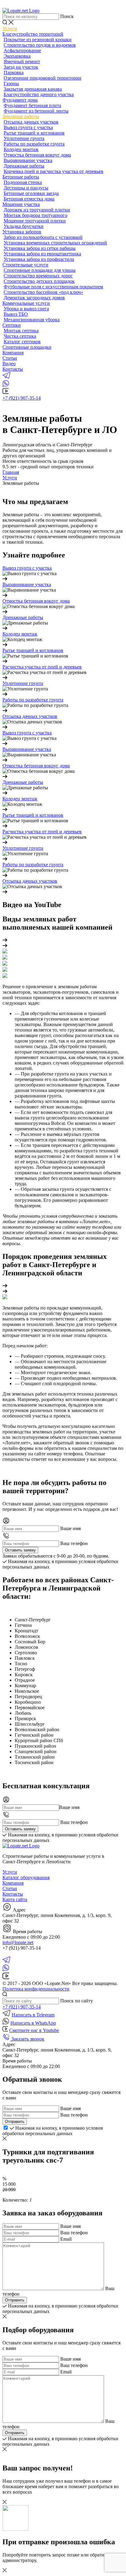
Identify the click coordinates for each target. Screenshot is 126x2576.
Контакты (13, 369)
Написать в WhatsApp (33, 2023)
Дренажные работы (24, 166)
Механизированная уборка (32, 320)
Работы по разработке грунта (34, 144)
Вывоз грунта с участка (28, 127)
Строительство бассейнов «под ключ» (43, 292)
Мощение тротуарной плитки (35, 221)
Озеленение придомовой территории (43, 78)
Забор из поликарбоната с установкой (43, 237)
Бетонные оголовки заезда (31, 193)
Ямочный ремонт (22, 61)
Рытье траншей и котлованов (34, 133)
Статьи (10, 358)
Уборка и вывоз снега (26, 309)
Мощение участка (21, 204)
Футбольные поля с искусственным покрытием (53, 287)
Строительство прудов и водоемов (40, 45)
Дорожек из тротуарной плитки (37, 210)
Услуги (10, 29)
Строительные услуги (25, 265)
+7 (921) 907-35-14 (22, 398)
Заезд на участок (21, 67)
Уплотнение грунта (24, 138)
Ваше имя (70, 1528)
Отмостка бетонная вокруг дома (37, 155)
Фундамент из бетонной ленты (36, 111)
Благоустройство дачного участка (39, 94)
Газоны (11, 83)
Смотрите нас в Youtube (34, 2030)
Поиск (67, 16)
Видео (9, 364)
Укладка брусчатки (24, 226)
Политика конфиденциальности (36, 1989)
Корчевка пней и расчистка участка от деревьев (54, 171)
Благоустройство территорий (33, 34)
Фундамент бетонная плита (32, 105)
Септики (12, 325)
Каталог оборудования (26, 1877)
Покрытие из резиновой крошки (38, 40)
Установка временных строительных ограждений (55, 243)
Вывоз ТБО (16, 314)
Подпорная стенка (23, 182)
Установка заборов (22, 232)
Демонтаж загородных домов (34, 298)
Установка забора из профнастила (39, 259)
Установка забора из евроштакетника (42, 254)
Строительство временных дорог (38, 276)
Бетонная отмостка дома (29, 199)
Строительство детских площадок (39, 281)
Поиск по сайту (77, 2001)
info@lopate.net (18, 1942)
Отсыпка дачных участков (31, 122)
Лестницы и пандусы (26, 188)
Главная (11, 472)
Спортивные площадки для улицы (40, 270)
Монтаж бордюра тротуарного (35, 215)
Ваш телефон (74, 1543)
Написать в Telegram (33, 2015)
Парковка (14, 72)
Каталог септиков (22, 342)
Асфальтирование (22, 50)
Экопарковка (17, 56)
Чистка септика (20, 336)
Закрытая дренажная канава (33, 89)
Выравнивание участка (28, 160)
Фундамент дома (20, 100)
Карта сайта (15, 1899)
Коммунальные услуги (26, 303)
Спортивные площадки (27, 347)
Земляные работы (21, 116)
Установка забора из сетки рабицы (40, 248)
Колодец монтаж (21, 149)
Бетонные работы (21, 177)
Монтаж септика (21, 331)
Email (66, 2239)
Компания (13, 353)
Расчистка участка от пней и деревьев (42, 667)
